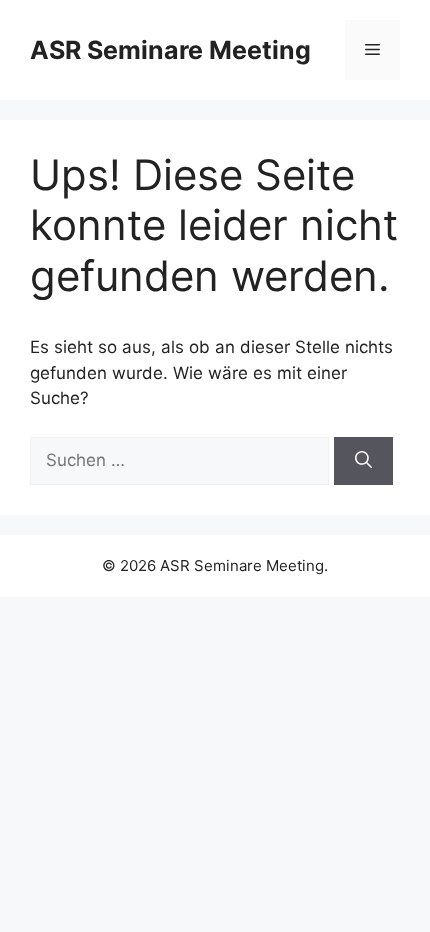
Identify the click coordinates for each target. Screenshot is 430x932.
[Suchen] (363, 461)
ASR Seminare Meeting (170, 50)
